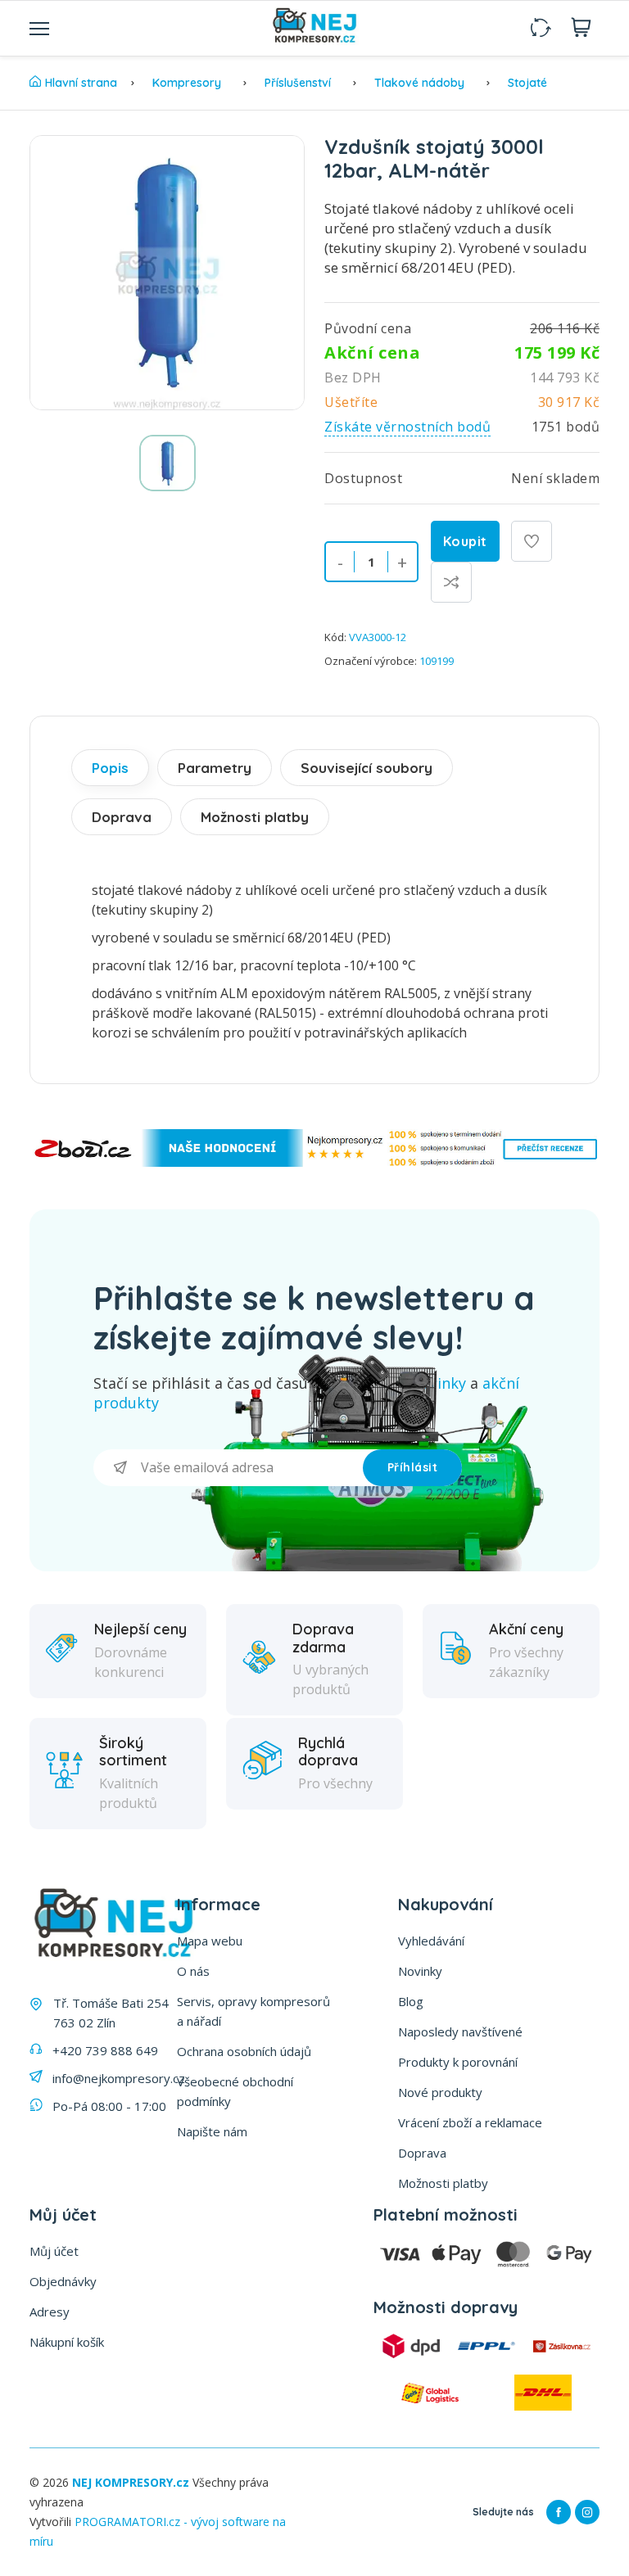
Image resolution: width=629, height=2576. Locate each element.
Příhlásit (413, 1467)
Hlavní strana (81, 83)
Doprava (122, 817)
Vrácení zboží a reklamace (470, 2122)
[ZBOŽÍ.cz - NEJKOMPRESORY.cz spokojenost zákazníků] (314, 1162)
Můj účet (54, 2251)
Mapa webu (210, 1941)
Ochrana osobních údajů (244, 2051)
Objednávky (63, 2281)
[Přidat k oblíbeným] (532, 541)
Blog (411, 2001)
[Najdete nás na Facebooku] (559, 2512)
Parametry (215, 768)
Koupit (465, 541)
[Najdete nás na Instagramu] (587, 2512)
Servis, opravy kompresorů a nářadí (253, 2011)
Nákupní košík (67, 2342)
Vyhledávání (431, 1941)
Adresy (50, 2312)
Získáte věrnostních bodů (407, 427)
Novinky (420, 1971)
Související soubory (367, 768)
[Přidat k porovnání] (451, 582)
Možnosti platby (255, 817)
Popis (110, 768)
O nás (193, 1971)
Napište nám (212, 2131)
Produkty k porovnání (458, 2062)
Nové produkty (440, 2092)
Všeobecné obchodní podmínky (235, 2091)
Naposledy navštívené (460, 2031)
